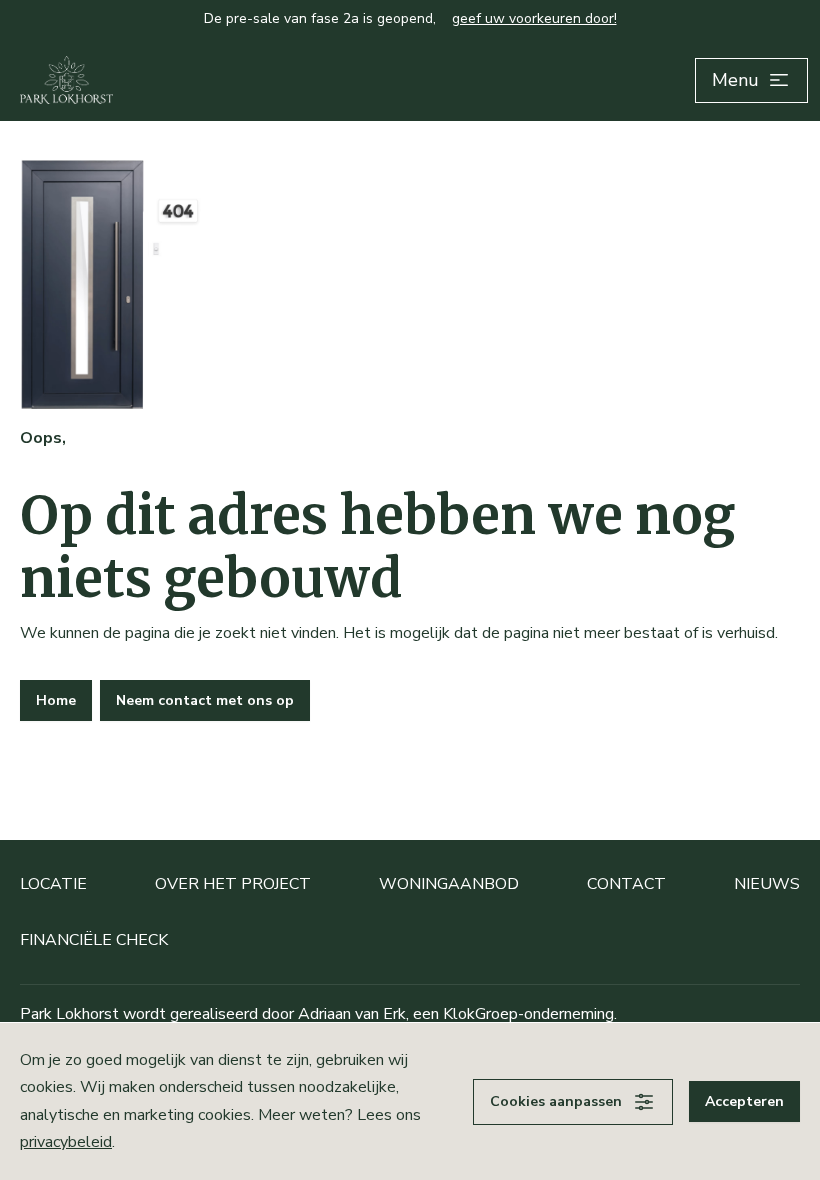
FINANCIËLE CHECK (94, 940)
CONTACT (626, 884)
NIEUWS (767, 884)
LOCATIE (53, 884)
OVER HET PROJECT (233, 884)
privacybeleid (66, 1142)
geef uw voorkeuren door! (534, 18)
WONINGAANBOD (449, 884)
